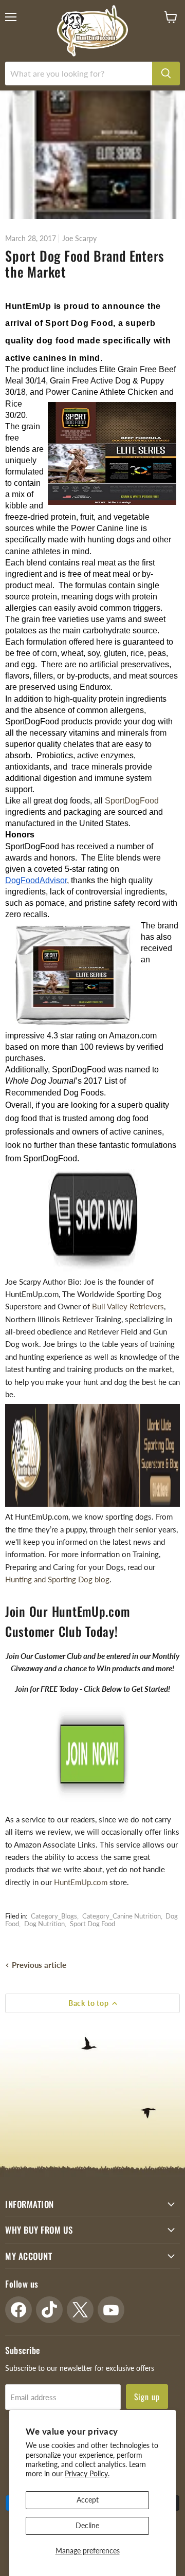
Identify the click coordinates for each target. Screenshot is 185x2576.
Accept (88, 2500)
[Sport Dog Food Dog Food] (92, 1220)
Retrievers (147, 1306)
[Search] (166, 74)
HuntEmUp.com (81, 1882)
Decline (87, 2525)
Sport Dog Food (92, 1924)
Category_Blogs (54, 1916)
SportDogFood (132, 801)
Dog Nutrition (44, 1924)
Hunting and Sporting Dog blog (57, 1579)
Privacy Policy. (87, 2473)
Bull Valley (111, 1306)
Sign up (147, 2397)
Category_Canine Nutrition (122, 1916)
